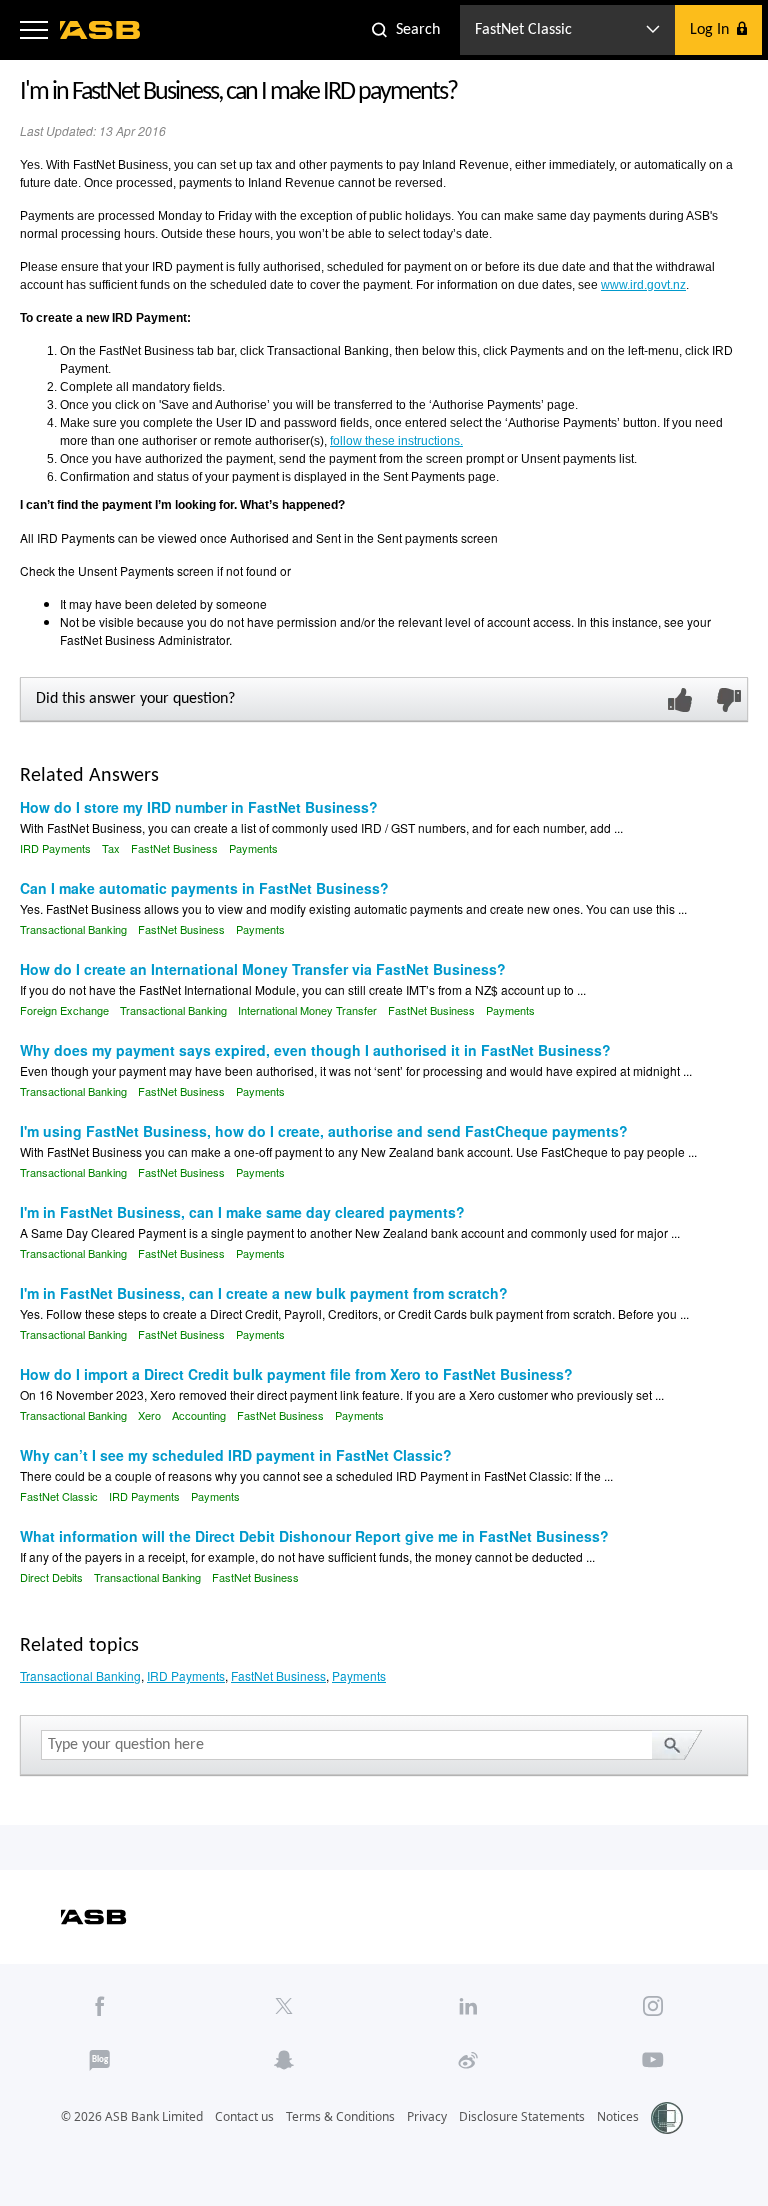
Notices (618, 2116)
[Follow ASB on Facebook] (100, 2006)
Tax (111, 848)
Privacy (427, 2116)
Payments (253, 848)
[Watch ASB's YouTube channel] (653, 2060)
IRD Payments (55, 848)
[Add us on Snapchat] (284, 2060)
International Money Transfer (307, 1010)
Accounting (199, 1415)
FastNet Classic (59, 1496)
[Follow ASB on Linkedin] (468, 2006)
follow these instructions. (396, 441)
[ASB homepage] (100, 30)
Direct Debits (51, 1577)
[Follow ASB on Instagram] (653, 2006)
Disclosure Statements (522, 2116)
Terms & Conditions (340, 2116)
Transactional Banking (73, 929)
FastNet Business (174, 848)
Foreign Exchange (64, 1010)
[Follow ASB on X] (284, 2006)
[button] (34, 30)
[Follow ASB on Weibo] (468, 2060)
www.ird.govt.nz (643, 285)
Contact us (244, 2116)
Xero (149, 1415)
